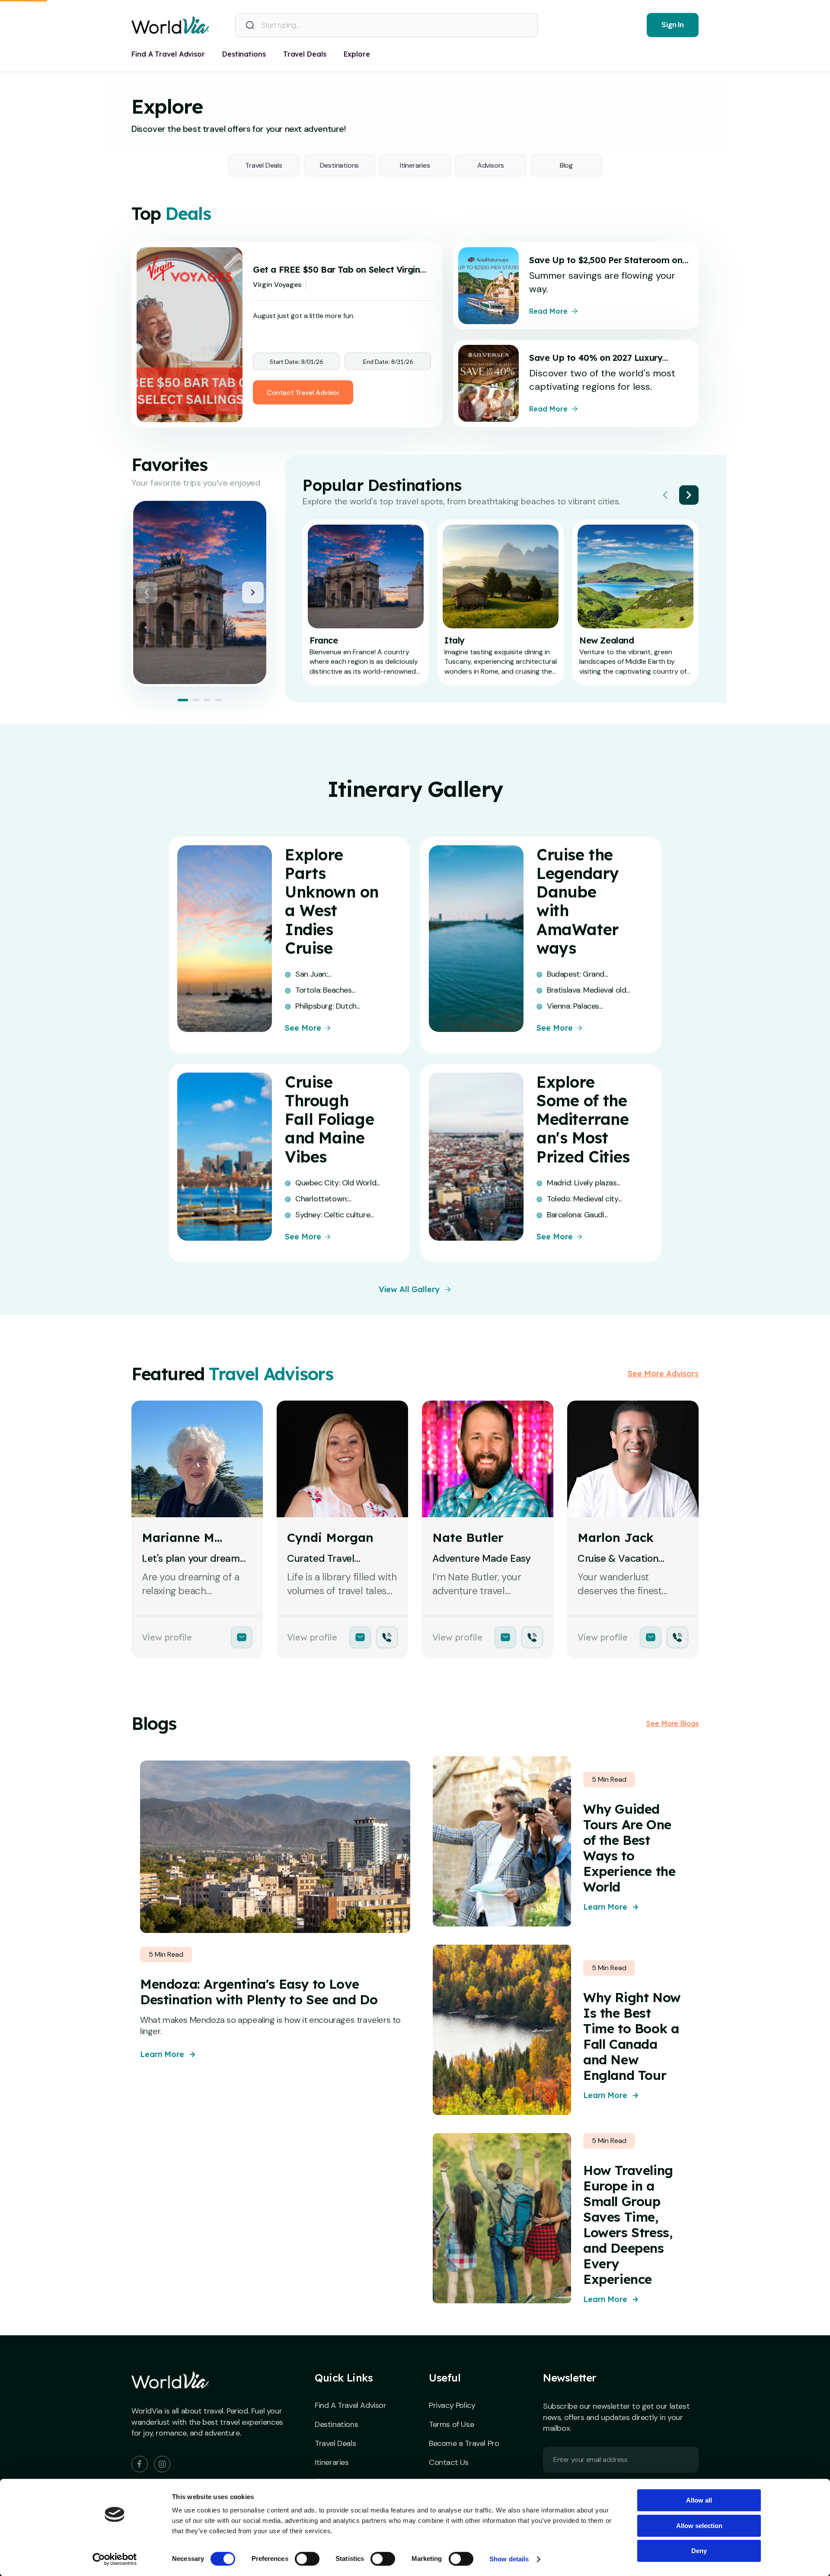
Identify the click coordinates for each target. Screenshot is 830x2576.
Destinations (340, 165)
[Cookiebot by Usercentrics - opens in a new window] (115, 2559)
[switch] (307, 2559)
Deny (699, 2551)
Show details (509, 2559)
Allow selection (699, 2526)
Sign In (672, 25)
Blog (566, 165)
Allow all (699, 2500)
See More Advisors (663, 1374)
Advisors (491, 165)
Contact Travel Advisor (303, 393)
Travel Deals (264, 165)
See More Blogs (672, 1723)
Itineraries (415, 165)
